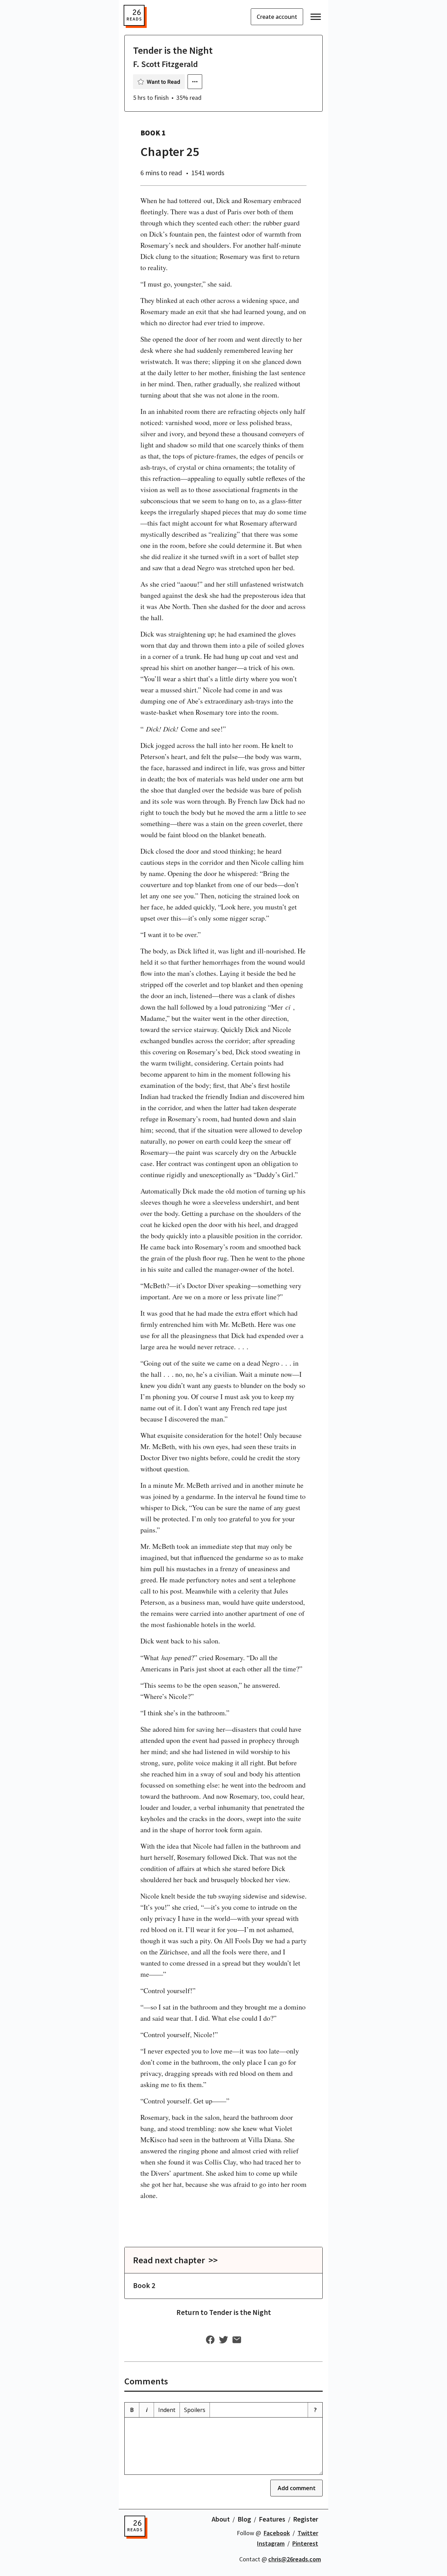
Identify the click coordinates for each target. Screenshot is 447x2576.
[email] (237, 2340)
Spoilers (195, 2410)
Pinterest (305, 2543)
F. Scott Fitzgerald (166, 64)
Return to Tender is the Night (224, 2312)
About (221, 2519)
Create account (277, 17)
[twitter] (223, 2340)
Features (272, 2519)
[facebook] (210, 2340)
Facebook (277, 2533)
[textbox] (223, 2446)
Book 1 (153, 133)
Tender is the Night (173, 50)
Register (306, 2519)
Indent (167, 2410)
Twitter (308, 2533)
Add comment (297, 2488)
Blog (244, 2519)
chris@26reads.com (295, 2559)
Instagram (271, 2543)
